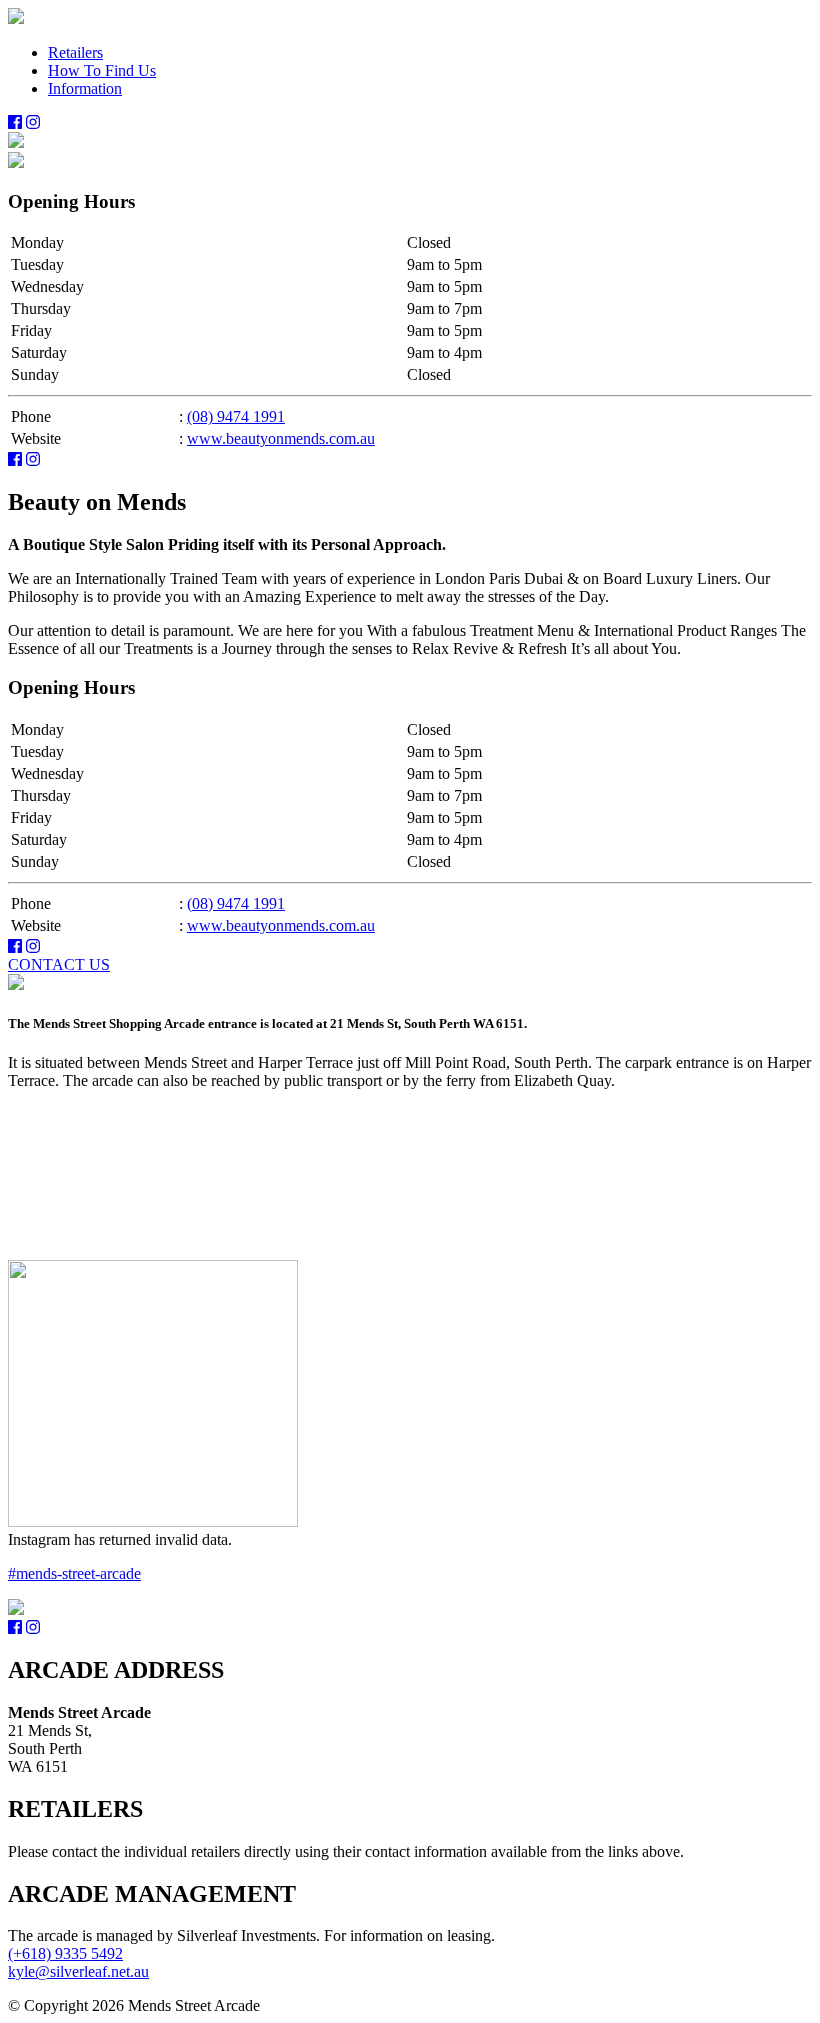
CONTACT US (59, 964)
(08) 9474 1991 (236, 416)
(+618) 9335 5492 (65, 1953)
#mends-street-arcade (74, 1573)
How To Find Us (102, 70)
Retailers (75, 52)
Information (85, 88)
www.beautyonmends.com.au (281, 438)
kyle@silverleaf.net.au (78, 1971)
